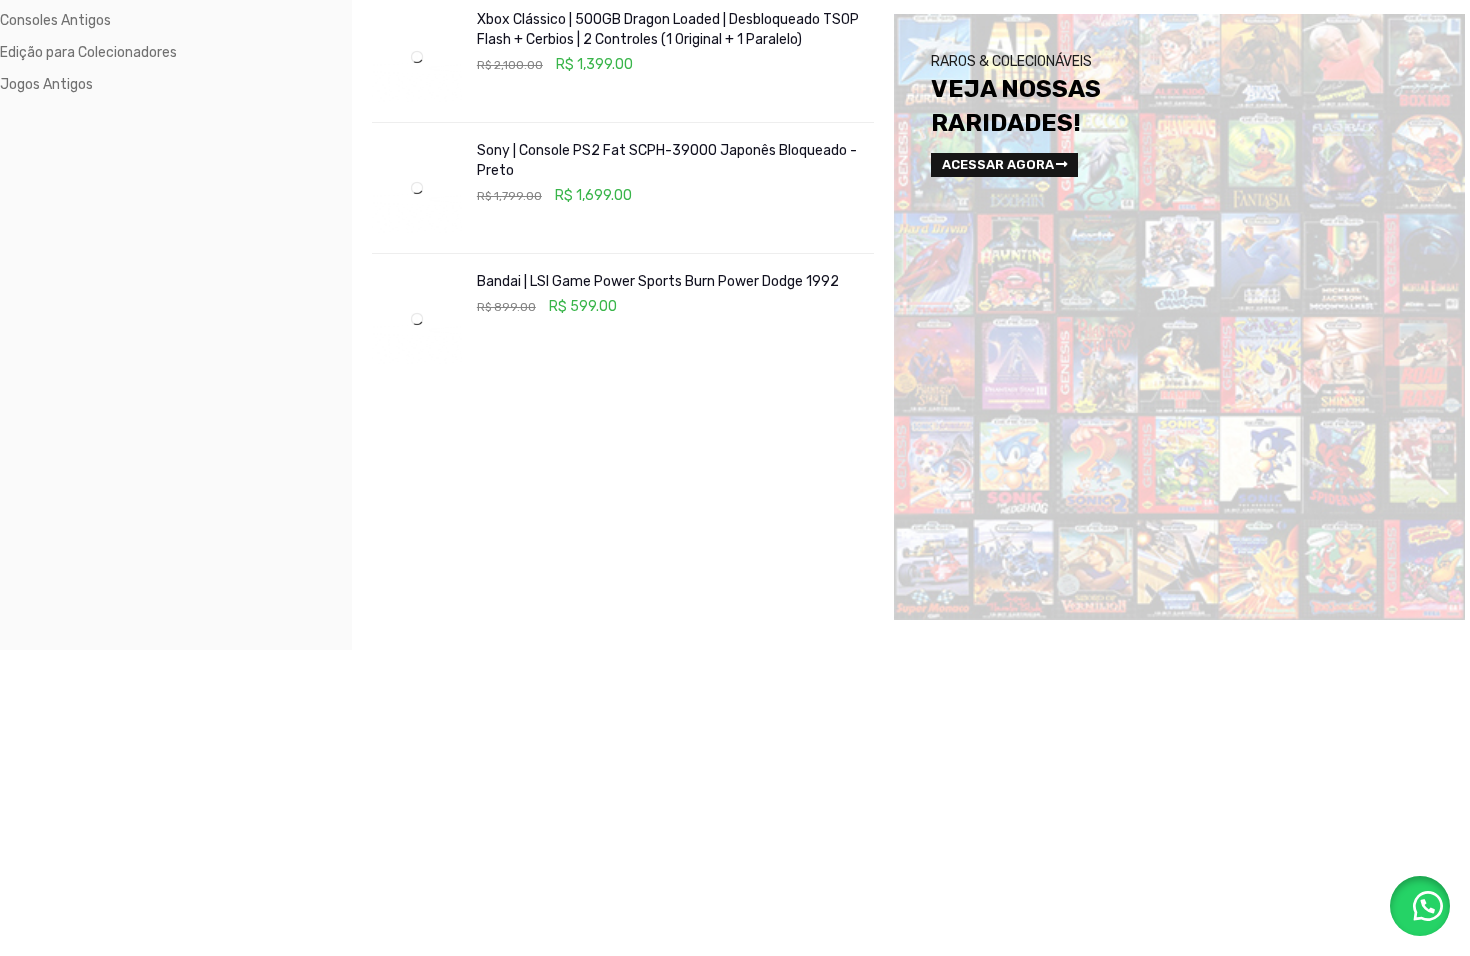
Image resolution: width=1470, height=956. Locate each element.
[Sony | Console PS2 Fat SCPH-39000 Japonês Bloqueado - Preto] (417, 188)
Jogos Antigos (46, 84)
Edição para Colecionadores (88, 52)
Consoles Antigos (55, 20)
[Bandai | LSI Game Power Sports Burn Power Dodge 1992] (417, 319)
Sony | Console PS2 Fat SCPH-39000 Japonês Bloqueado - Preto (667, 160)
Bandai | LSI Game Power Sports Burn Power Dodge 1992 (658, 281)
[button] (1420, 906)
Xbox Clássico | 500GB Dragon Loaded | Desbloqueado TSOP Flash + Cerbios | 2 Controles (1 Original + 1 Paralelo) (668, 29)
